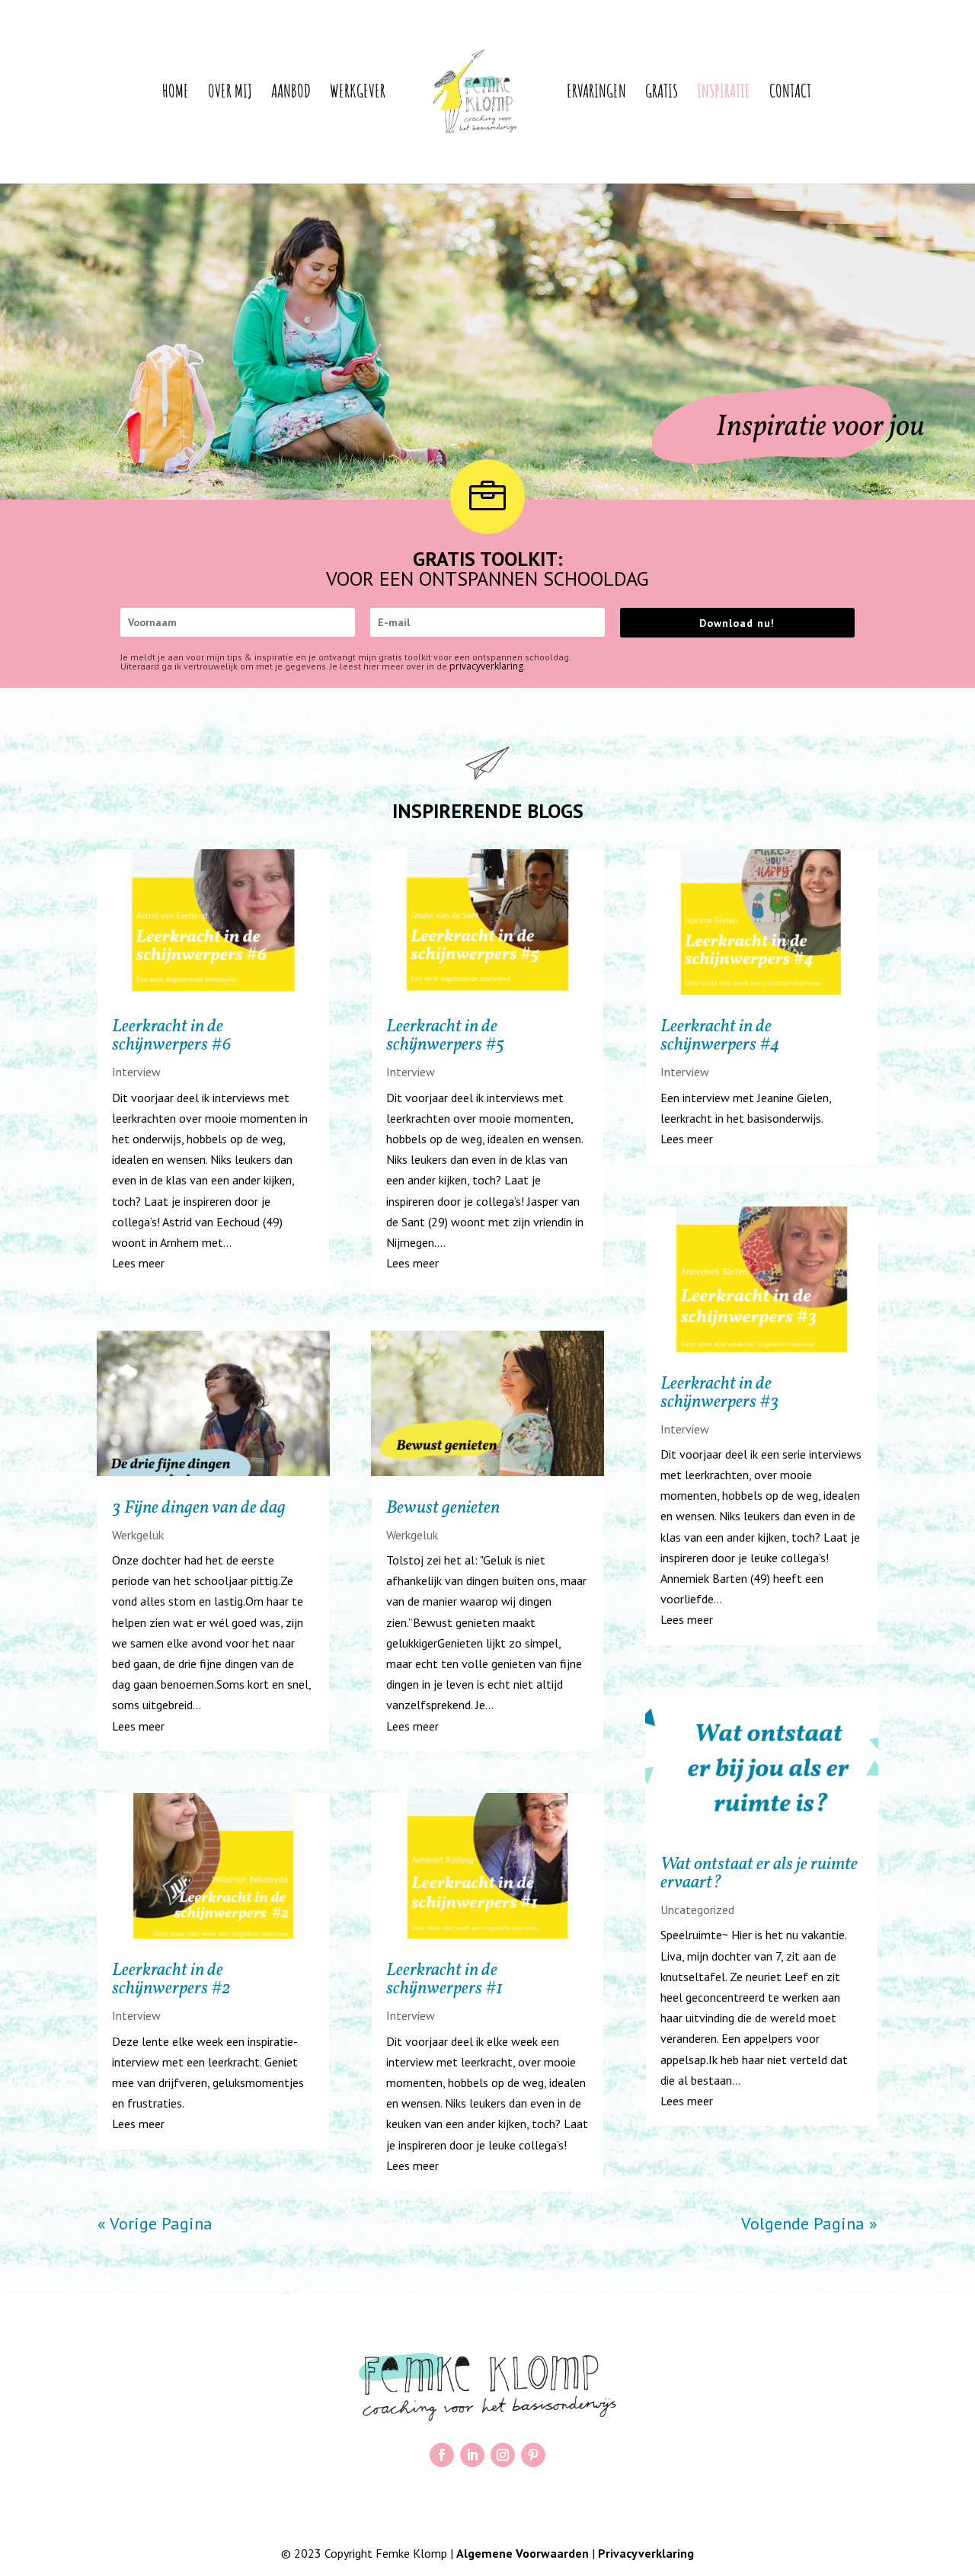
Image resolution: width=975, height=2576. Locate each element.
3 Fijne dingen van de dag (199, 1508)
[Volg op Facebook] (442, 2455)
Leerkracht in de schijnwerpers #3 (720, 1393)
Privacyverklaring (646, 2553)
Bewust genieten (443, 1508)
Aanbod (291, 94)
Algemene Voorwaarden (523, 2553)
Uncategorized (697, 1910)
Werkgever (358, 94)
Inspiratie (724, 94)
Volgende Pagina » (809, 2223)
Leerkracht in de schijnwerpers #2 (171, 1980)
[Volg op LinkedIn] (472, 2455)
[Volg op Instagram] (503, 2455)
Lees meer (138, 1263)
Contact (790, 94)
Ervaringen (596, 94)
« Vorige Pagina (155, 2223)
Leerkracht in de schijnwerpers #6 (172, 1036)
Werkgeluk (138, 1535)
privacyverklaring (486, 666)
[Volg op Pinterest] (533, 2455)
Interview (136, 1072)
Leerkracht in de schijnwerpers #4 (720, 1036)
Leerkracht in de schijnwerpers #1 (444, 1980)
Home (176, 94)
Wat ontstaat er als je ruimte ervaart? (759, 1874)
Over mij (230, 94)
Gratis (662, 94)
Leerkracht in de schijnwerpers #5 (445, 1036)
